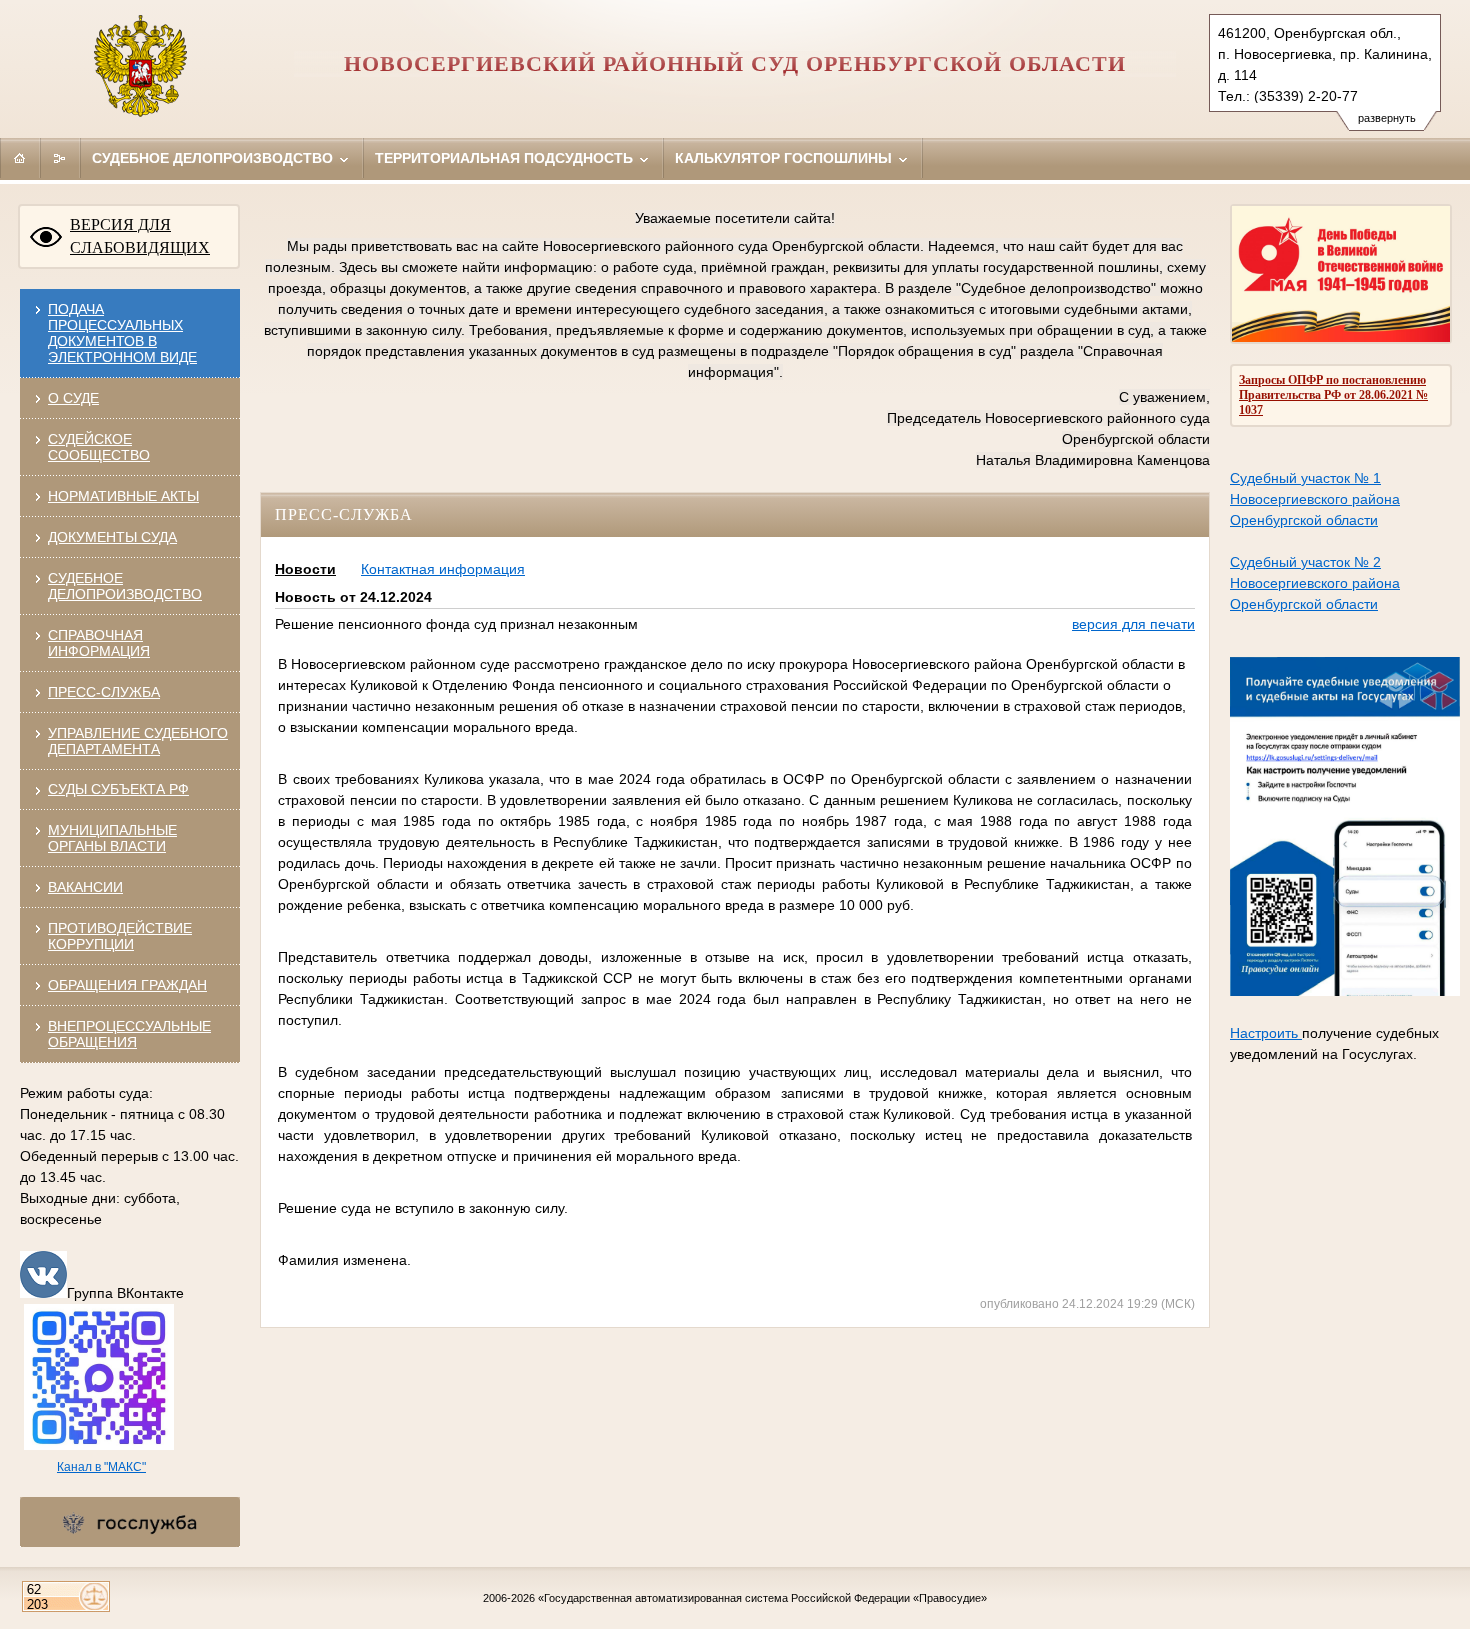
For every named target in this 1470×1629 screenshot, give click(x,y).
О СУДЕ (73, 398)
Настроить (1266, 1033)
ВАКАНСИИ (85, 887)
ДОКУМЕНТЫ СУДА (112, 537)
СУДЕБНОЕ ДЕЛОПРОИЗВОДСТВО (125, 586)
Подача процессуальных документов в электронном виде (122, 333)
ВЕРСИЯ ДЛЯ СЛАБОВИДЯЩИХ (140, 236)
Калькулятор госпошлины (785, 158)
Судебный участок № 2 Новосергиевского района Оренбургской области (1315, 583)
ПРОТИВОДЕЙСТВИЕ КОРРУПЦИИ (120, 936)
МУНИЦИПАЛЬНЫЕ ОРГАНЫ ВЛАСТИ (112, 838)
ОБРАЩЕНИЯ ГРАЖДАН (127, 985)
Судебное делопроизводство (214, 158)
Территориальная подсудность (506, 158)
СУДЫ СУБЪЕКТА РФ (118, 789)
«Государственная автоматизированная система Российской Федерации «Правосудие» (762, 1598)
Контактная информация (443, 569)
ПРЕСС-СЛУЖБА (104, 692)
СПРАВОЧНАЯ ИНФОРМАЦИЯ (99, 643)
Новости (305, 569)
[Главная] (20, 158)
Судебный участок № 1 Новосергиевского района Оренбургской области (1315, 499)
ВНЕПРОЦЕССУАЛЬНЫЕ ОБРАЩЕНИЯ (129, 1034)
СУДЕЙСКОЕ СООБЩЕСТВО (99, 447)
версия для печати (1133, 624)
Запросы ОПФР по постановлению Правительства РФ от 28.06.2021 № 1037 (1333, 395)
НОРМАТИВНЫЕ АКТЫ (123, 496)
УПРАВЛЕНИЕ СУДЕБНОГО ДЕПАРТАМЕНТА (138, 741)
